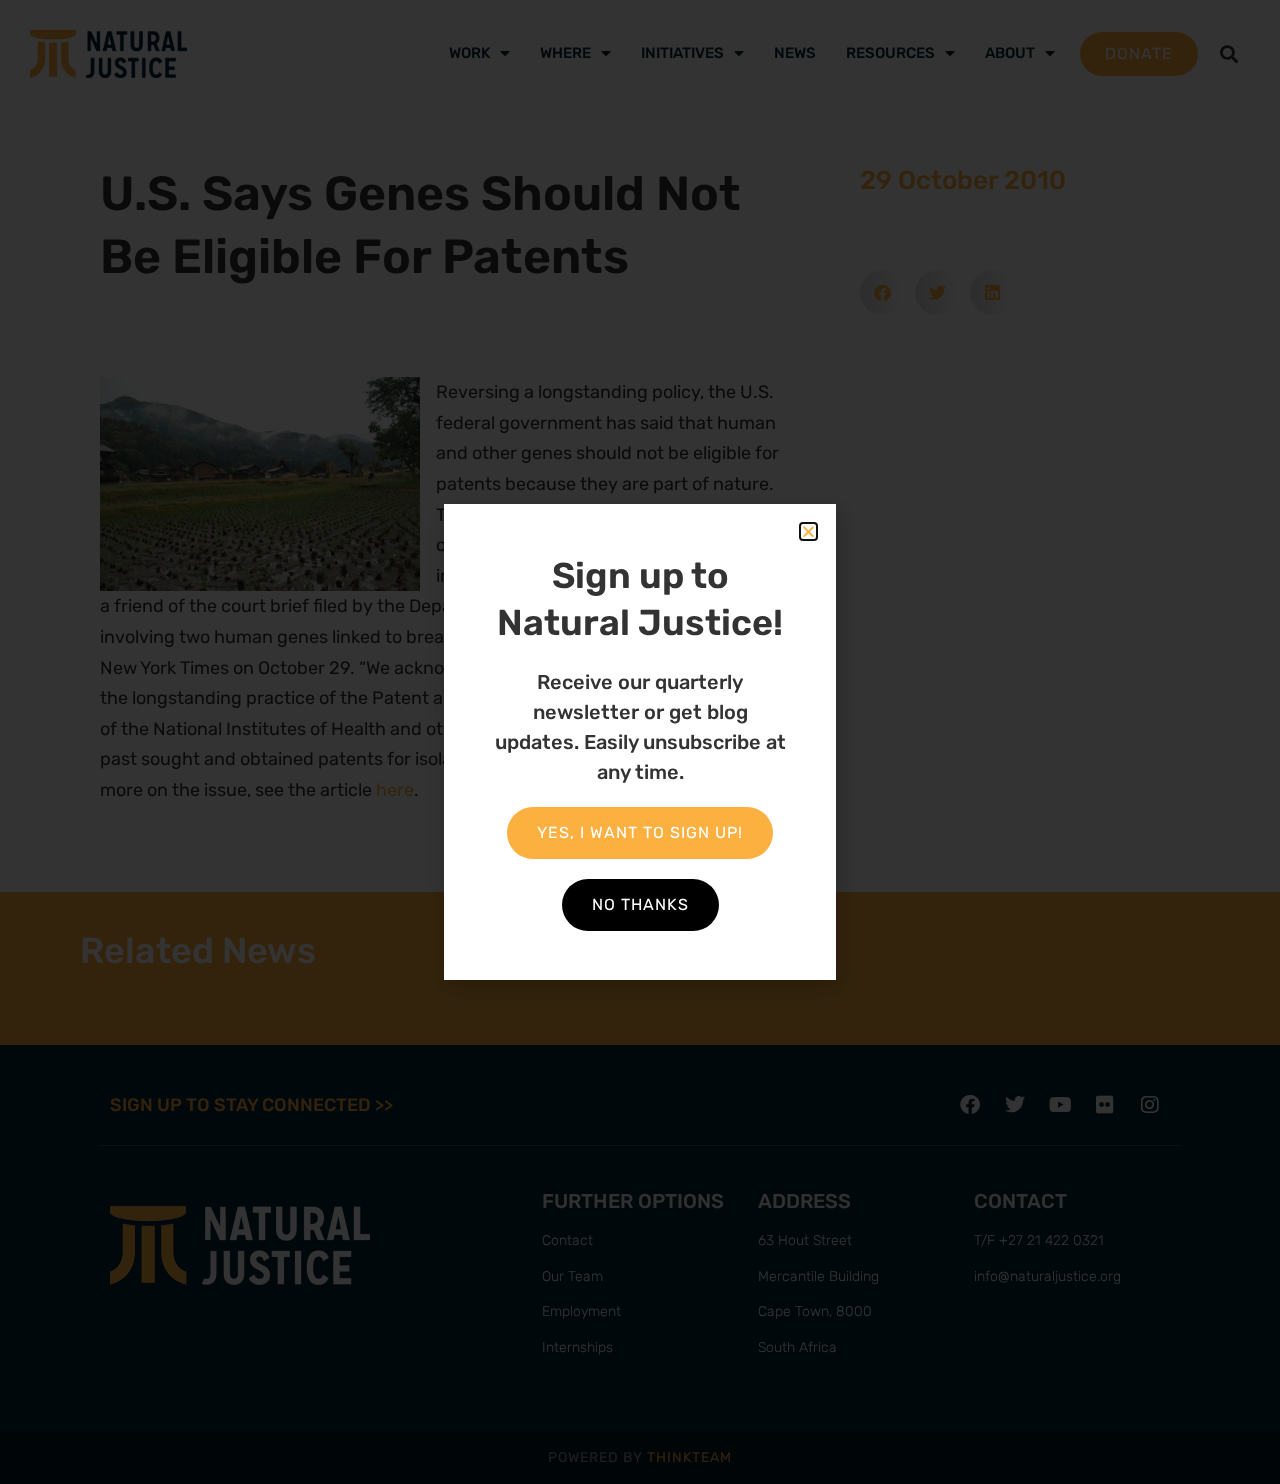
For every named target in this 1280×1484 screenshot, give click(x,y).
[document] (640, 742)
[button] (808, 531)
